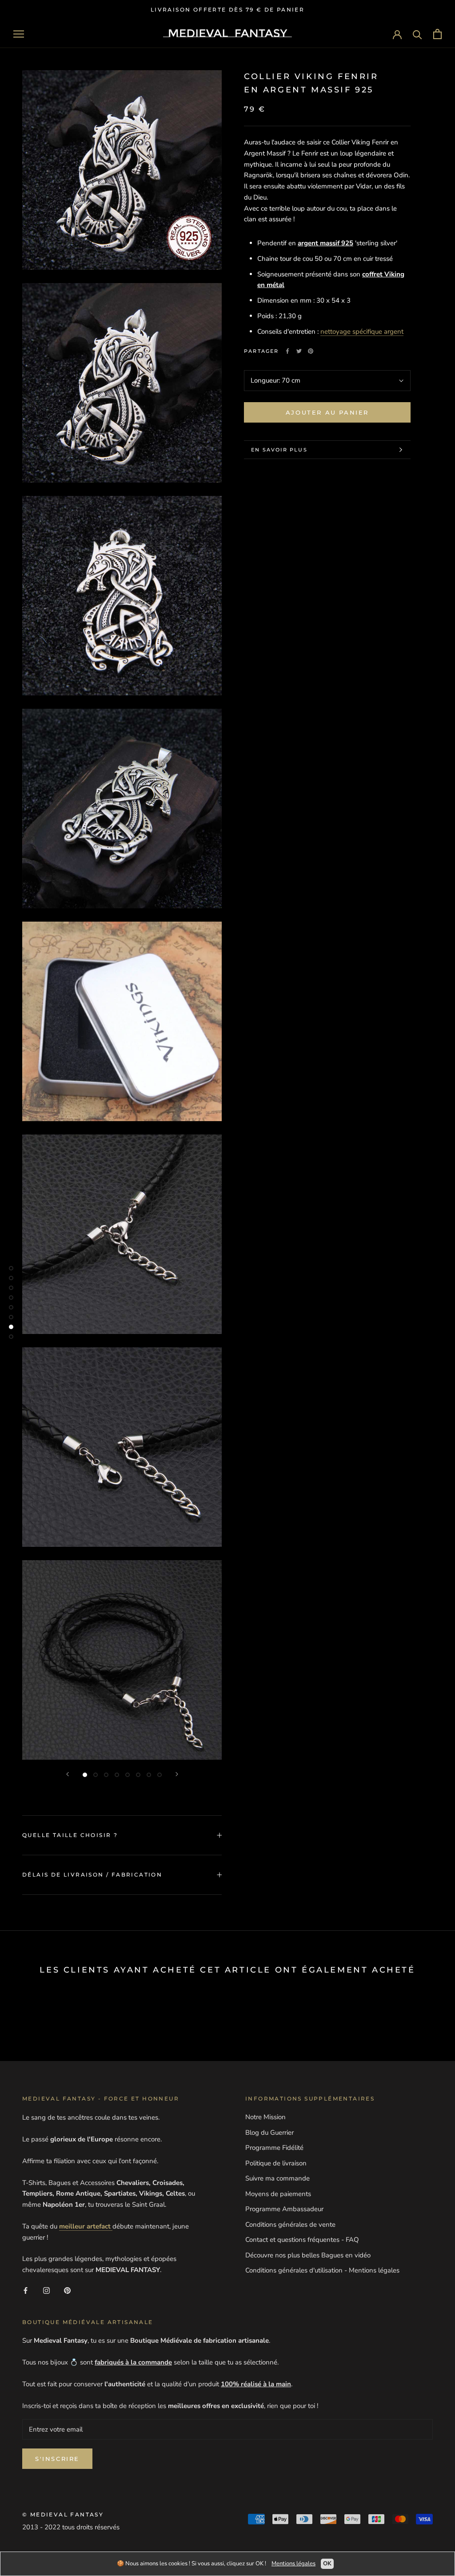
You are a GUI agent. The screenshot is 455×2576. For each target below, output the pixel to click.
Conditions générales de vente (290, 2225)
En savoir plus (279, 450)
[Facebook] (287, 351)
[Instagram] (46, 2290)
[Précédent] (68, 1774)
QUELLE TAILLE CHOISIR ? (70, 1835)
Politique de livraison (276, 2163)
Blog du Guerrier (269, 2133)
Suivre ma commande (277, 2178)
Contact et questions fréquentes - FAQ (302, 2240)
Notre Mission (265, 2117)
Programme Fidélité (274, 2148)
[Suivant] (177, 1774)
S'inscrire (57, 2459)
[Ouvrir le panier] (437, 34)
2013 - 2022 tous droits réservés (71, 2527)
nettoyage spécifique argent (362, 331)
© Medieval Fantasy (63, 2514)
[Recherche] (417, 34)
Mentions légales (293, 2564)
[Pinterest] (311, 351)
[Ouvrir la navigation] (19, 34)
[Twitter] (299, 351)
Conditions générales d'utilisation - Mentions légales (322, 2270)
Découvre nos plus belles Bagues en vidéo (308, 2255)
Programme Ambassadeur (284, 2209)
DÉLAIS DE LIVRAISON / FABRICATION (92, 1875)
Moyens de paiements (278, 2194)
